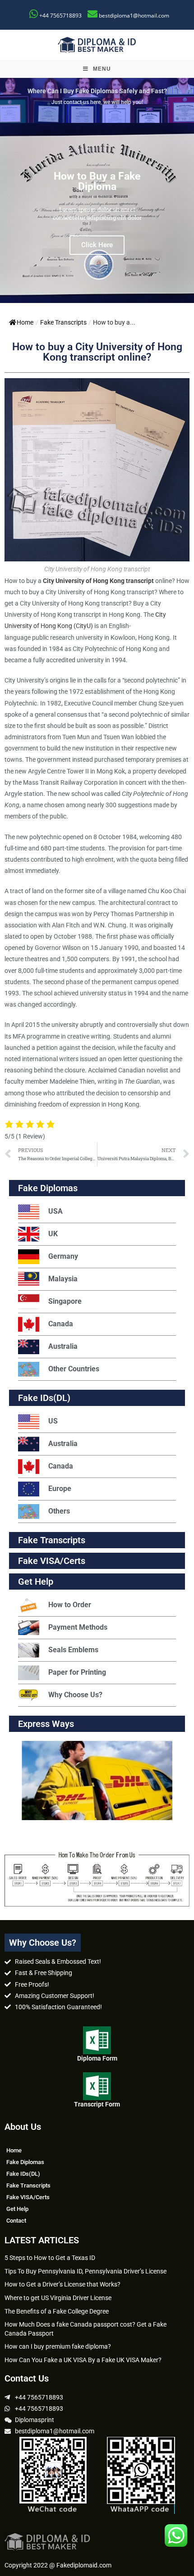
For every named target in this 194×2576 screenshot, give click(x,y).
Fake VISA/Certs (52, 1561)
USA (55, 1211)
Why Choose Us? (75, 1695)
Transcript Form (97, 2104)
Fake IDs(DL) (44, 1398)
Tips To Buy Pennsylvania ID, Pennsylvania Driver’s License (85, 2271)
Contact (16, 2221)
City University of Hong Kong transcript (98, 581)
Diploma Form (97, 2058)
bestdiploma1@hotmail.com (134, 16)
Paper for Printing (77, 1672)
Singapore (65, 1301)
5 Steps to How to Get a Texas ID (50, 2258)
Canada (61, 1324)
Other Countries (74, 1369)
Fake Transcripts (63, 322)
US (53, 1421)
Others (59, 1511)
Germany (63, 1256)
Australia (63, 1346)
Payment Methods (78, 1627)
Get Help (17, 2209)
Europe (60, 1489)
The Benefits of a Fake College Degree (57, 2311)
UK (53, 1234)
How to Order (70, 1605)
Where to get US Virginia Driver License (58, 2298)
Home (25, 322)
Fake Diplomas (48, 1188)
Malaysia (63, 1279)
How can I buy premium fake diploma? (58, 2346)
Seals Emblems (73, 1650)
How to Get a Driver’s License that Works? (62, 2284)
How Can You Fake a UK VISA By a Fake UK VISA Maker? (83, 2360)
